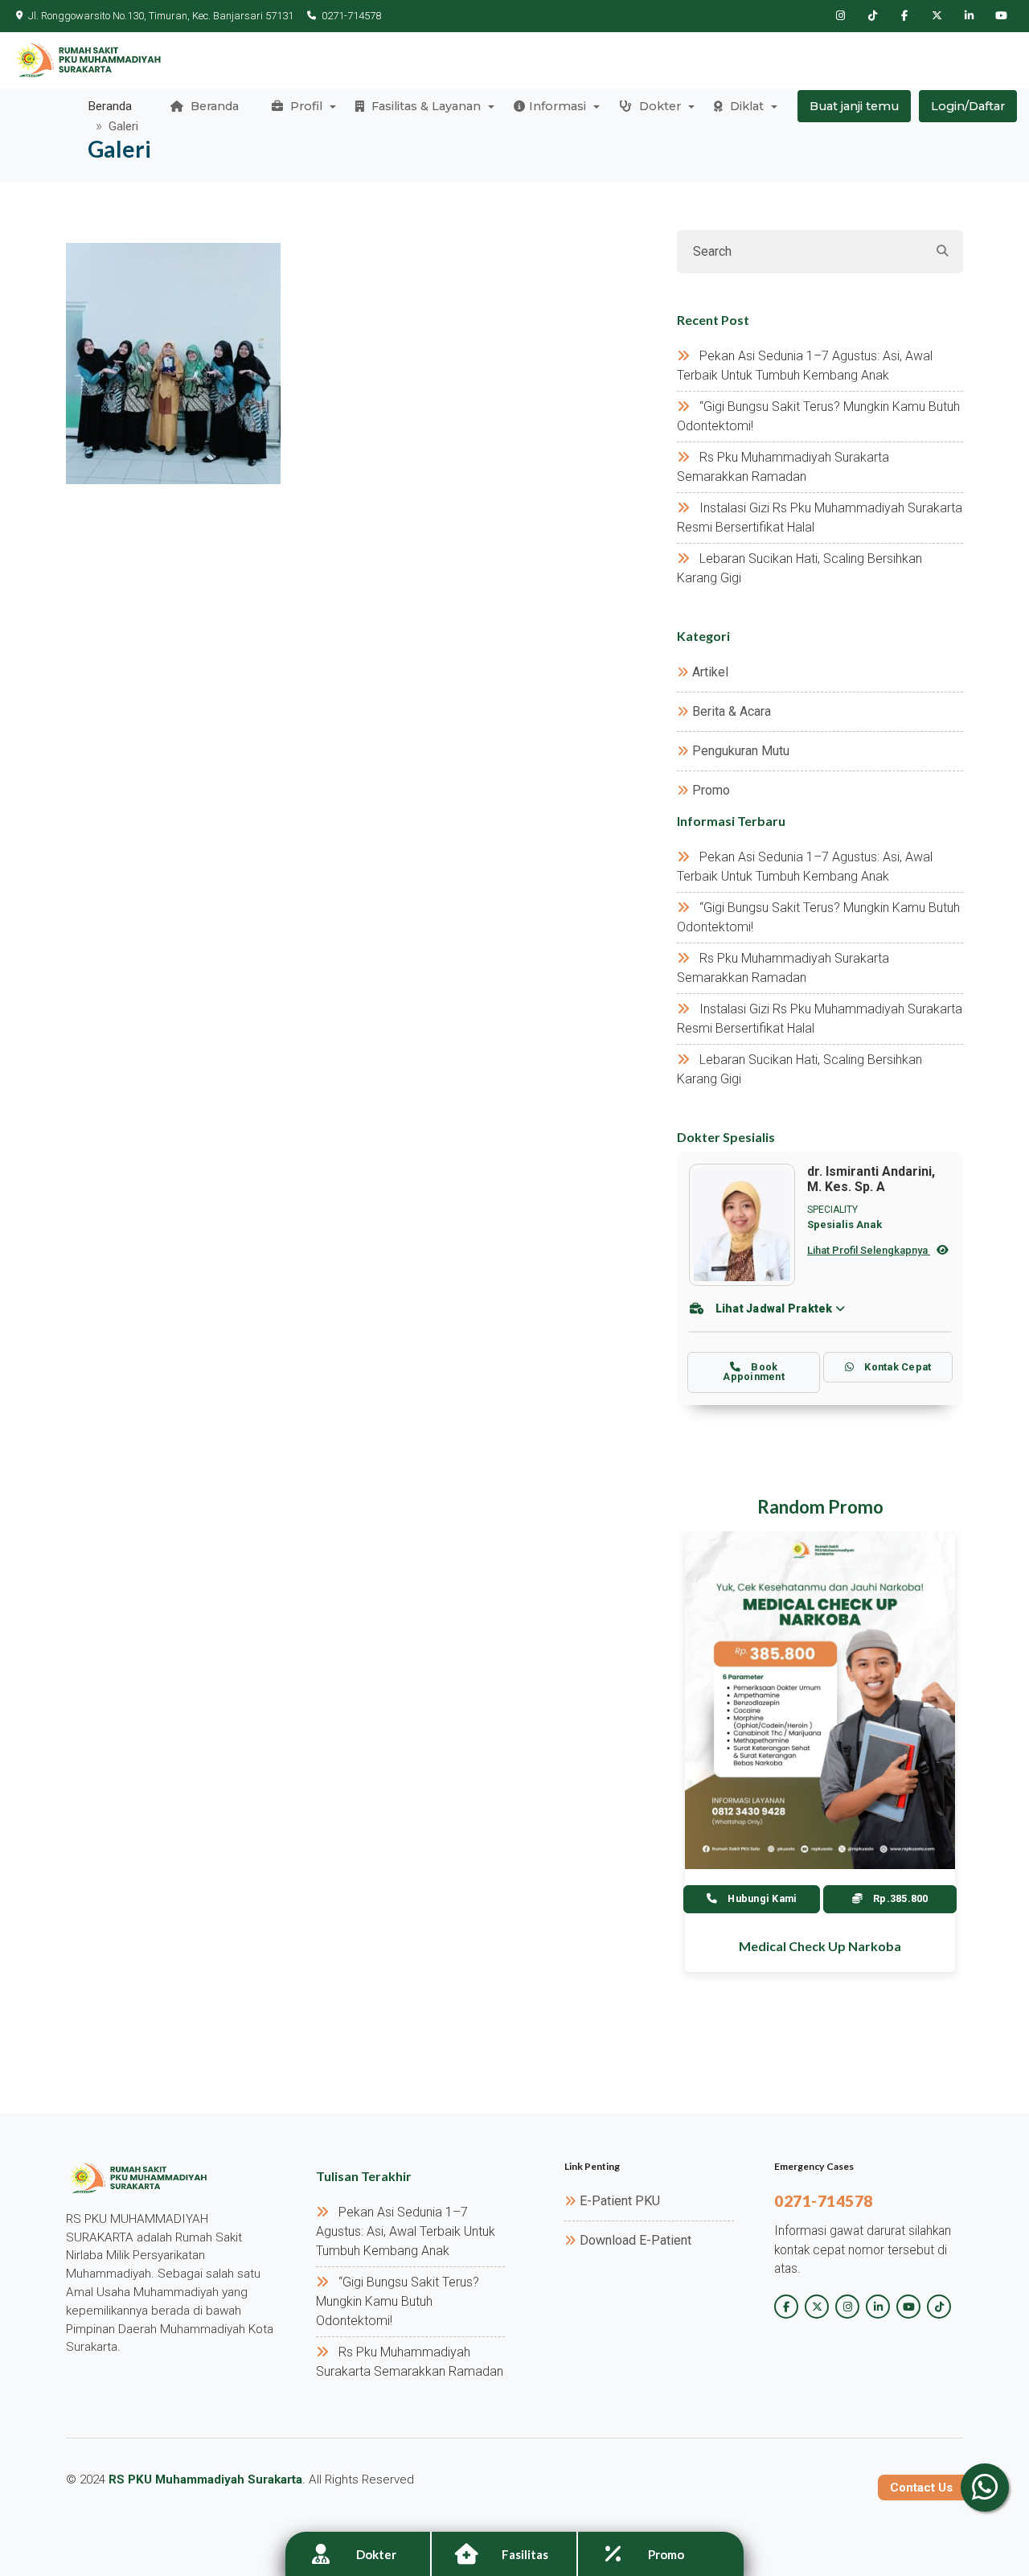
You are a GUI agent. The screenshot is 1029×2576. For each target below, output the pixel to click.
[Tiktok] (872, 16)
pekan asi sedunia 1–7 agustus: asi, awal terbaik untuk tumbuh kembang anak (406, 2231)
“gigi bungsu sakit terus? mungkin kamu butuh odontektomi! (398, 2301)
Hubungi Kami (761, 1898)
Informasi (558, 106)
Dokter (658, 106)
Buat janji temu (854, 106)
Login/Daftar (968, 106)
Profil (305, 106)
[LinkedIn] (969, 16)
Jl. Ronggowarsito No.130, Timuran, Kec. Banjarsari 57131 (161, 16)
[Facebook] (904, 16)
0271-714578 (351, 16)
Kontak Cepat (896, 1367)
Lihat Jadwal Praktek (774, 1309)
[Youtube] (1001, 16)
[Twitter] (937, 16)
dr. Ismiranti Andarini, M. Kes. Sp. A (871, 1179)
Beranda (213, 106)
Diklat (745, 106)
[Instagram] (840, 16)
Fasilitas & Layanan (424, 106)
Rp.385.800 (900, 1898)
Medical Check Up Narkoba (820, 1946)
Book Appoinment (754, 1372)
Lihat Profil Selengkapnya (869, 1250)
